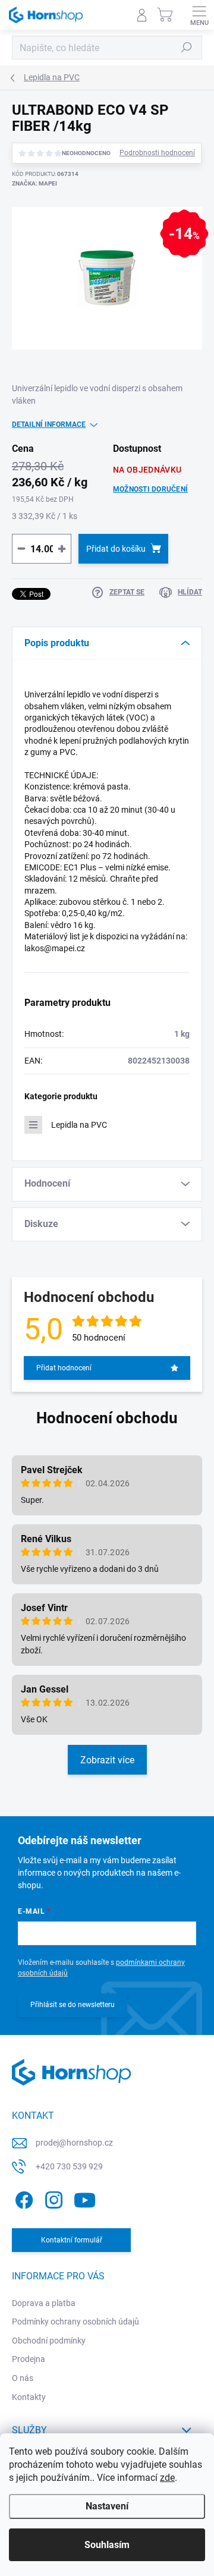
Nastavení (107, 2506)
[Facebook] (22, 2198)
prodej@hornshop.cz (74, 2143)
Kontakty (29, 2397)
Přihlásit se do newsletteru (73, 2005)
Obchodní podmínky (49, 2341)
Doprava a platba (44, 2303)
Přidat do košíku (116, 549)
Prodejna (29, 2359)
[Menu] (199, 15)
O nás (23, 2378)
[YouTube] (85, 2198)
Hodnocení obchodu (107, 1418)
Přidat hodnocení (64, 1368)
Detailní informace (49, 424)
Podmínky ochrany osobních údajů (75, 2322)
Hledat (187, 48)
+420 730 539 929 (69, 2166)
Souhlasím (107, 2545)
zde (167, 2478)
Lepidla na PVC (79, 1125)
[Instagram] (52, 2198)
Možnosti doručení (150, 489)
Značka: (34, 183)
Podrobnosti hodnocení (157, 153)
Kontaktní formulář (72, 2240)
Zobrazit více (107, 1760)
